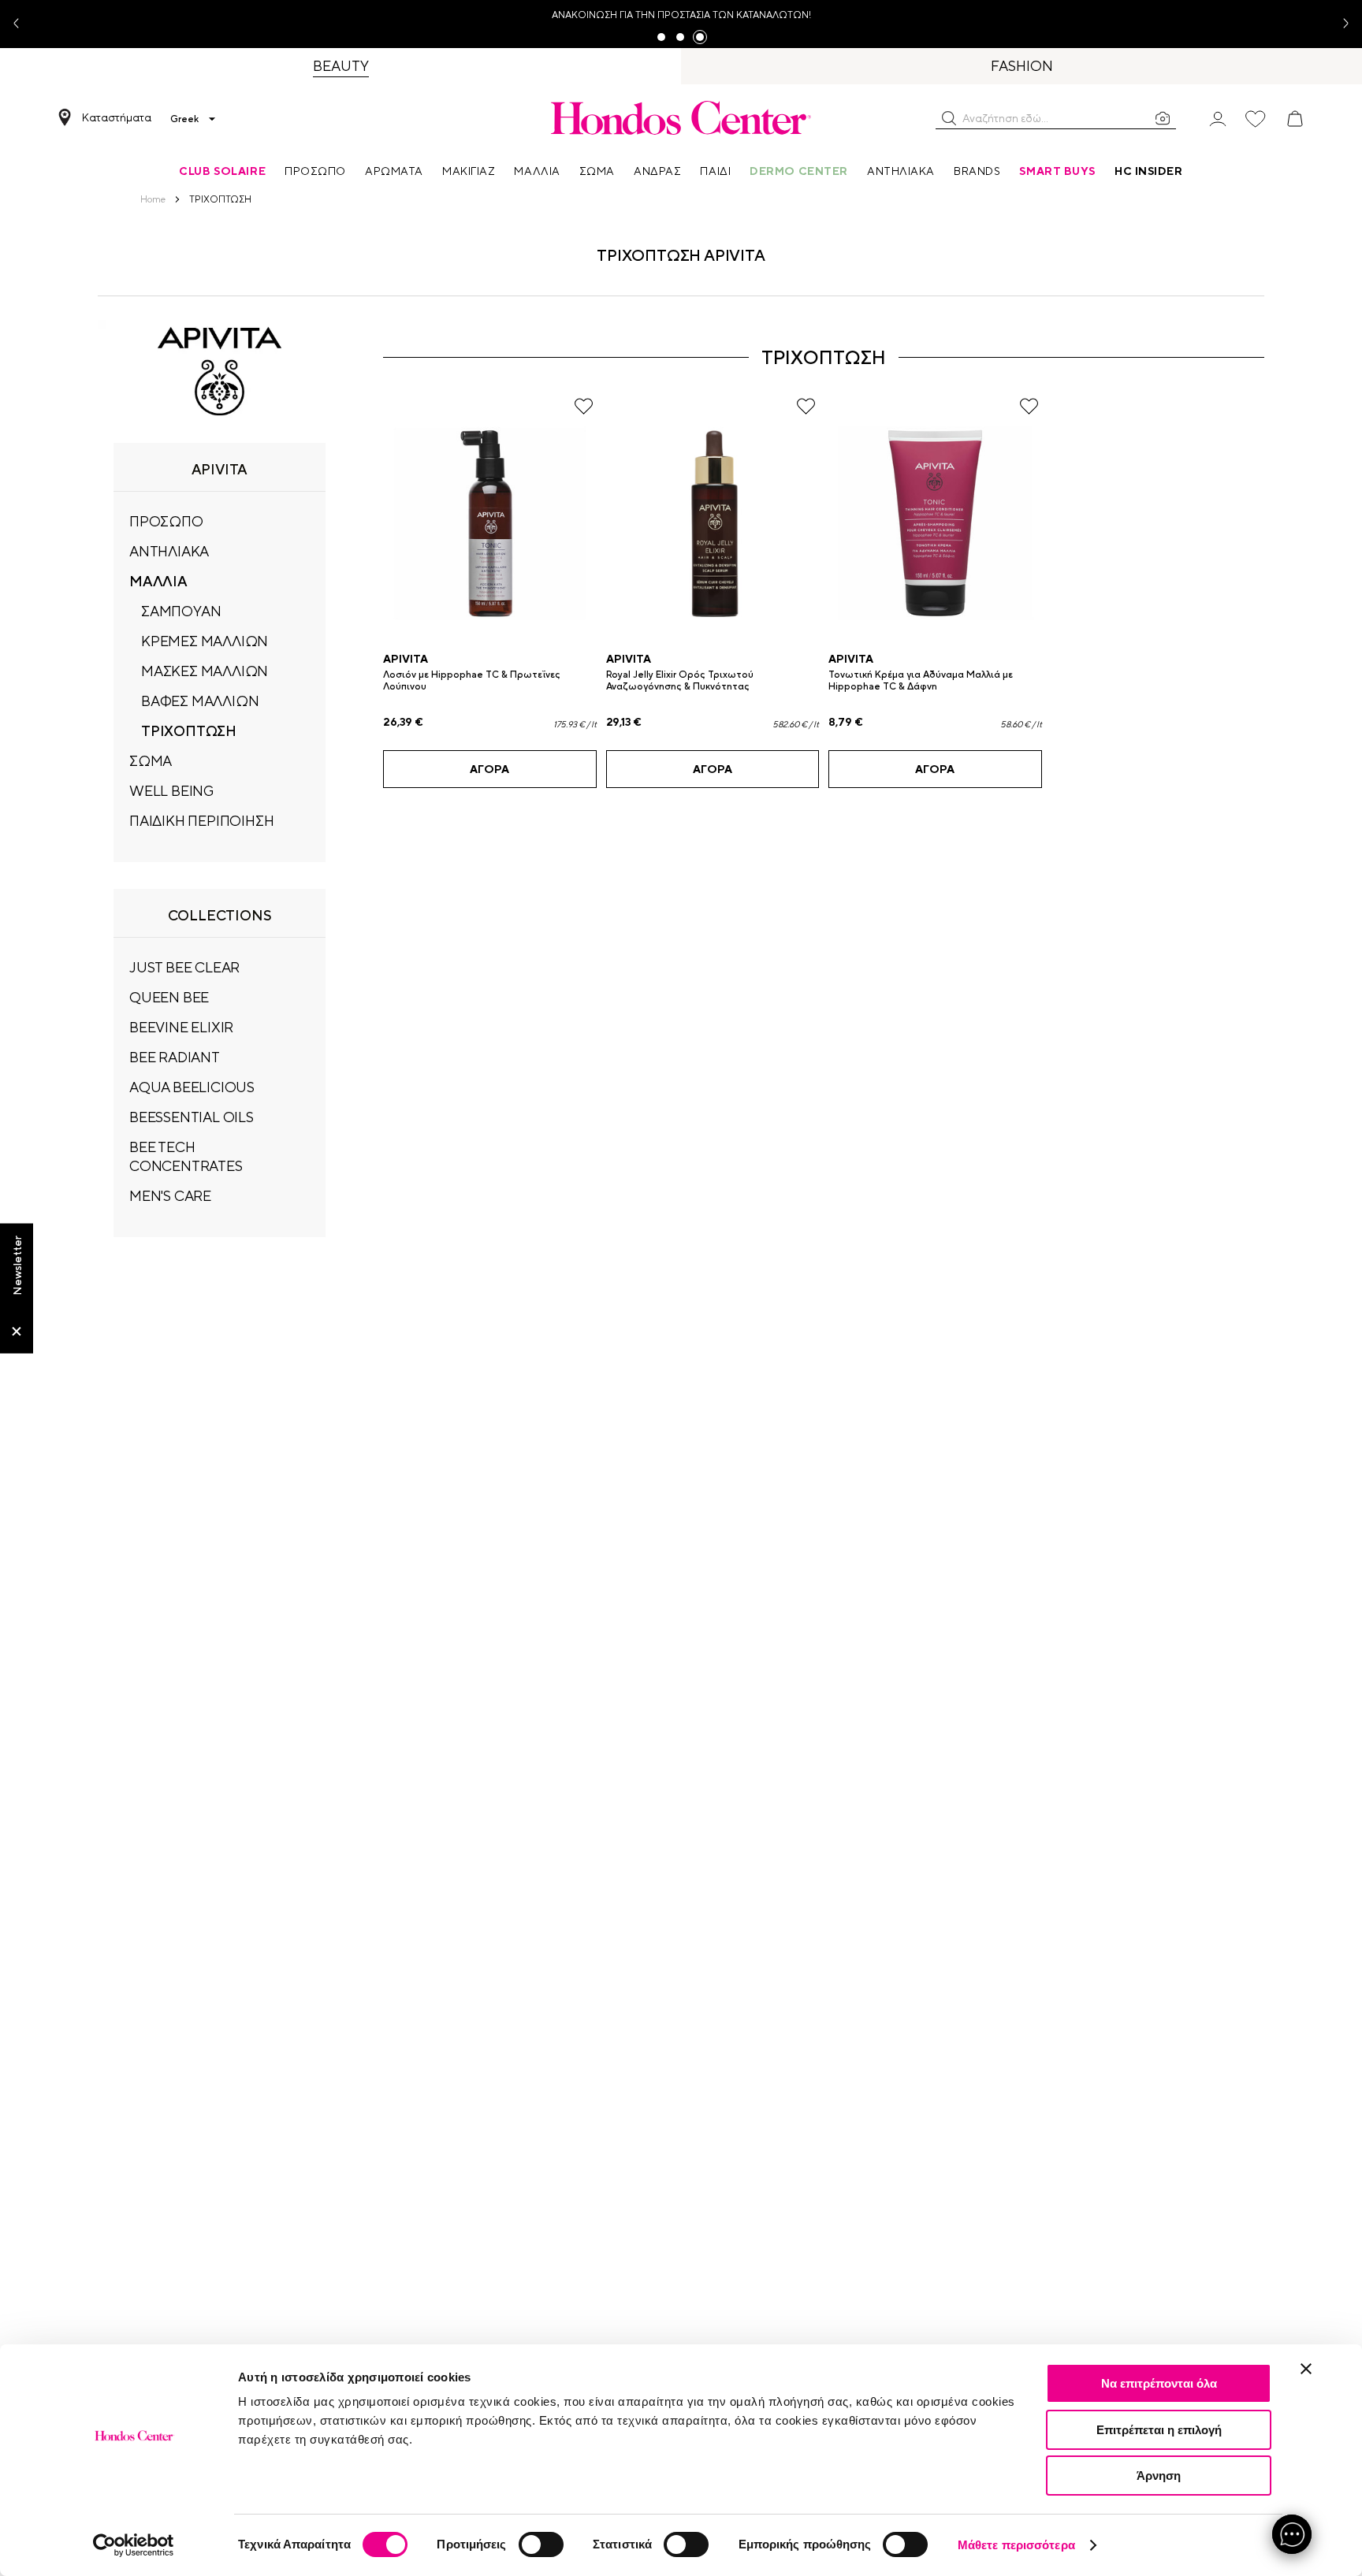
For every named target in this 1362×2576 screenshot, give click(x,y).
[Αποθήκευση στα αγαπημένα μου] (584, 406)
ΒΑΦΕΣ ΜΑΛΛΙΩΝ (200, 701)
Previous (22, 24)
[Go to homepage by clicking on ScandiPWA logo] (681, 117)
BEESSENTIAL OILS (192, 1117)
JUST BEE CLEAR (184, 967)
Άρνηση (1159, 2476)
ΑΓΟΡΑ (489, 769)
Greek (184, 119)
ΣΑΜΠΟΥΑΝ (181, 611)
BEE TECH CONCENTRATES (186, 1156)
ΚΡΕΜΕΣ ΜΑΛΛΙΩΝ (205, 641)
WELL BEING (171, 791)
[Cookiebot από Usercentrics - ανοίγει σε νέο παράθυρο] (134, 2545)
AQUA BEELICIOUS (192, 1087)
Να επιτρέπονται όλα (1159, 2383)
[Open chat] (1292, 2534)
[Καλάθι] (1295, 119)
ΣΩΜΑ (151, 761)
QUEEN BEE (169, 997)
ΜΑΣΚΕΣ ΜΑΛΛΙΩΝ (205, 671)
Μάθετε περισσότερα (1016, 2545)
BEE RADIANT (175, 1057)
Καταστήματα (117, 117)
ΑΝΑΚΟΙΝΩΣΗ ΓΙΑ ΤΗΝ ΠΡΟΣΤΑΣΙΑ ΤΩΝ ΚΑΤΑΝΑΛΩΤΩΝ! (681, 15)
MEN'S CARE (170, 1196)
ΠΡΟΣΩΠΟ (166, 521)
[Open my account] (1218, 118)
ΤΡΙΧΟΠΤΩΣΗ (189, 731)
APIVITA (406, 659)
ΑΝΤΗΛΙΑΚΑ (169, 551)
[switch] (541, 2544)
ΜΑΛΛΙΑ (158, 581)
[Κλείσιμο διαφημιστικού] (1306, 2369)
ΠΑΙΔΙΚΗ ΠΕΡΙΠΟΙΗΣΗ (201, 821)
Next (1340, 24)
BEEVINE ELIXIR (181, 1027)
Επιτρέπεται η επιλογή (1159, 2430)
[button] (949, 118)
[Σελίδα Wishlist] (1256, 119)
